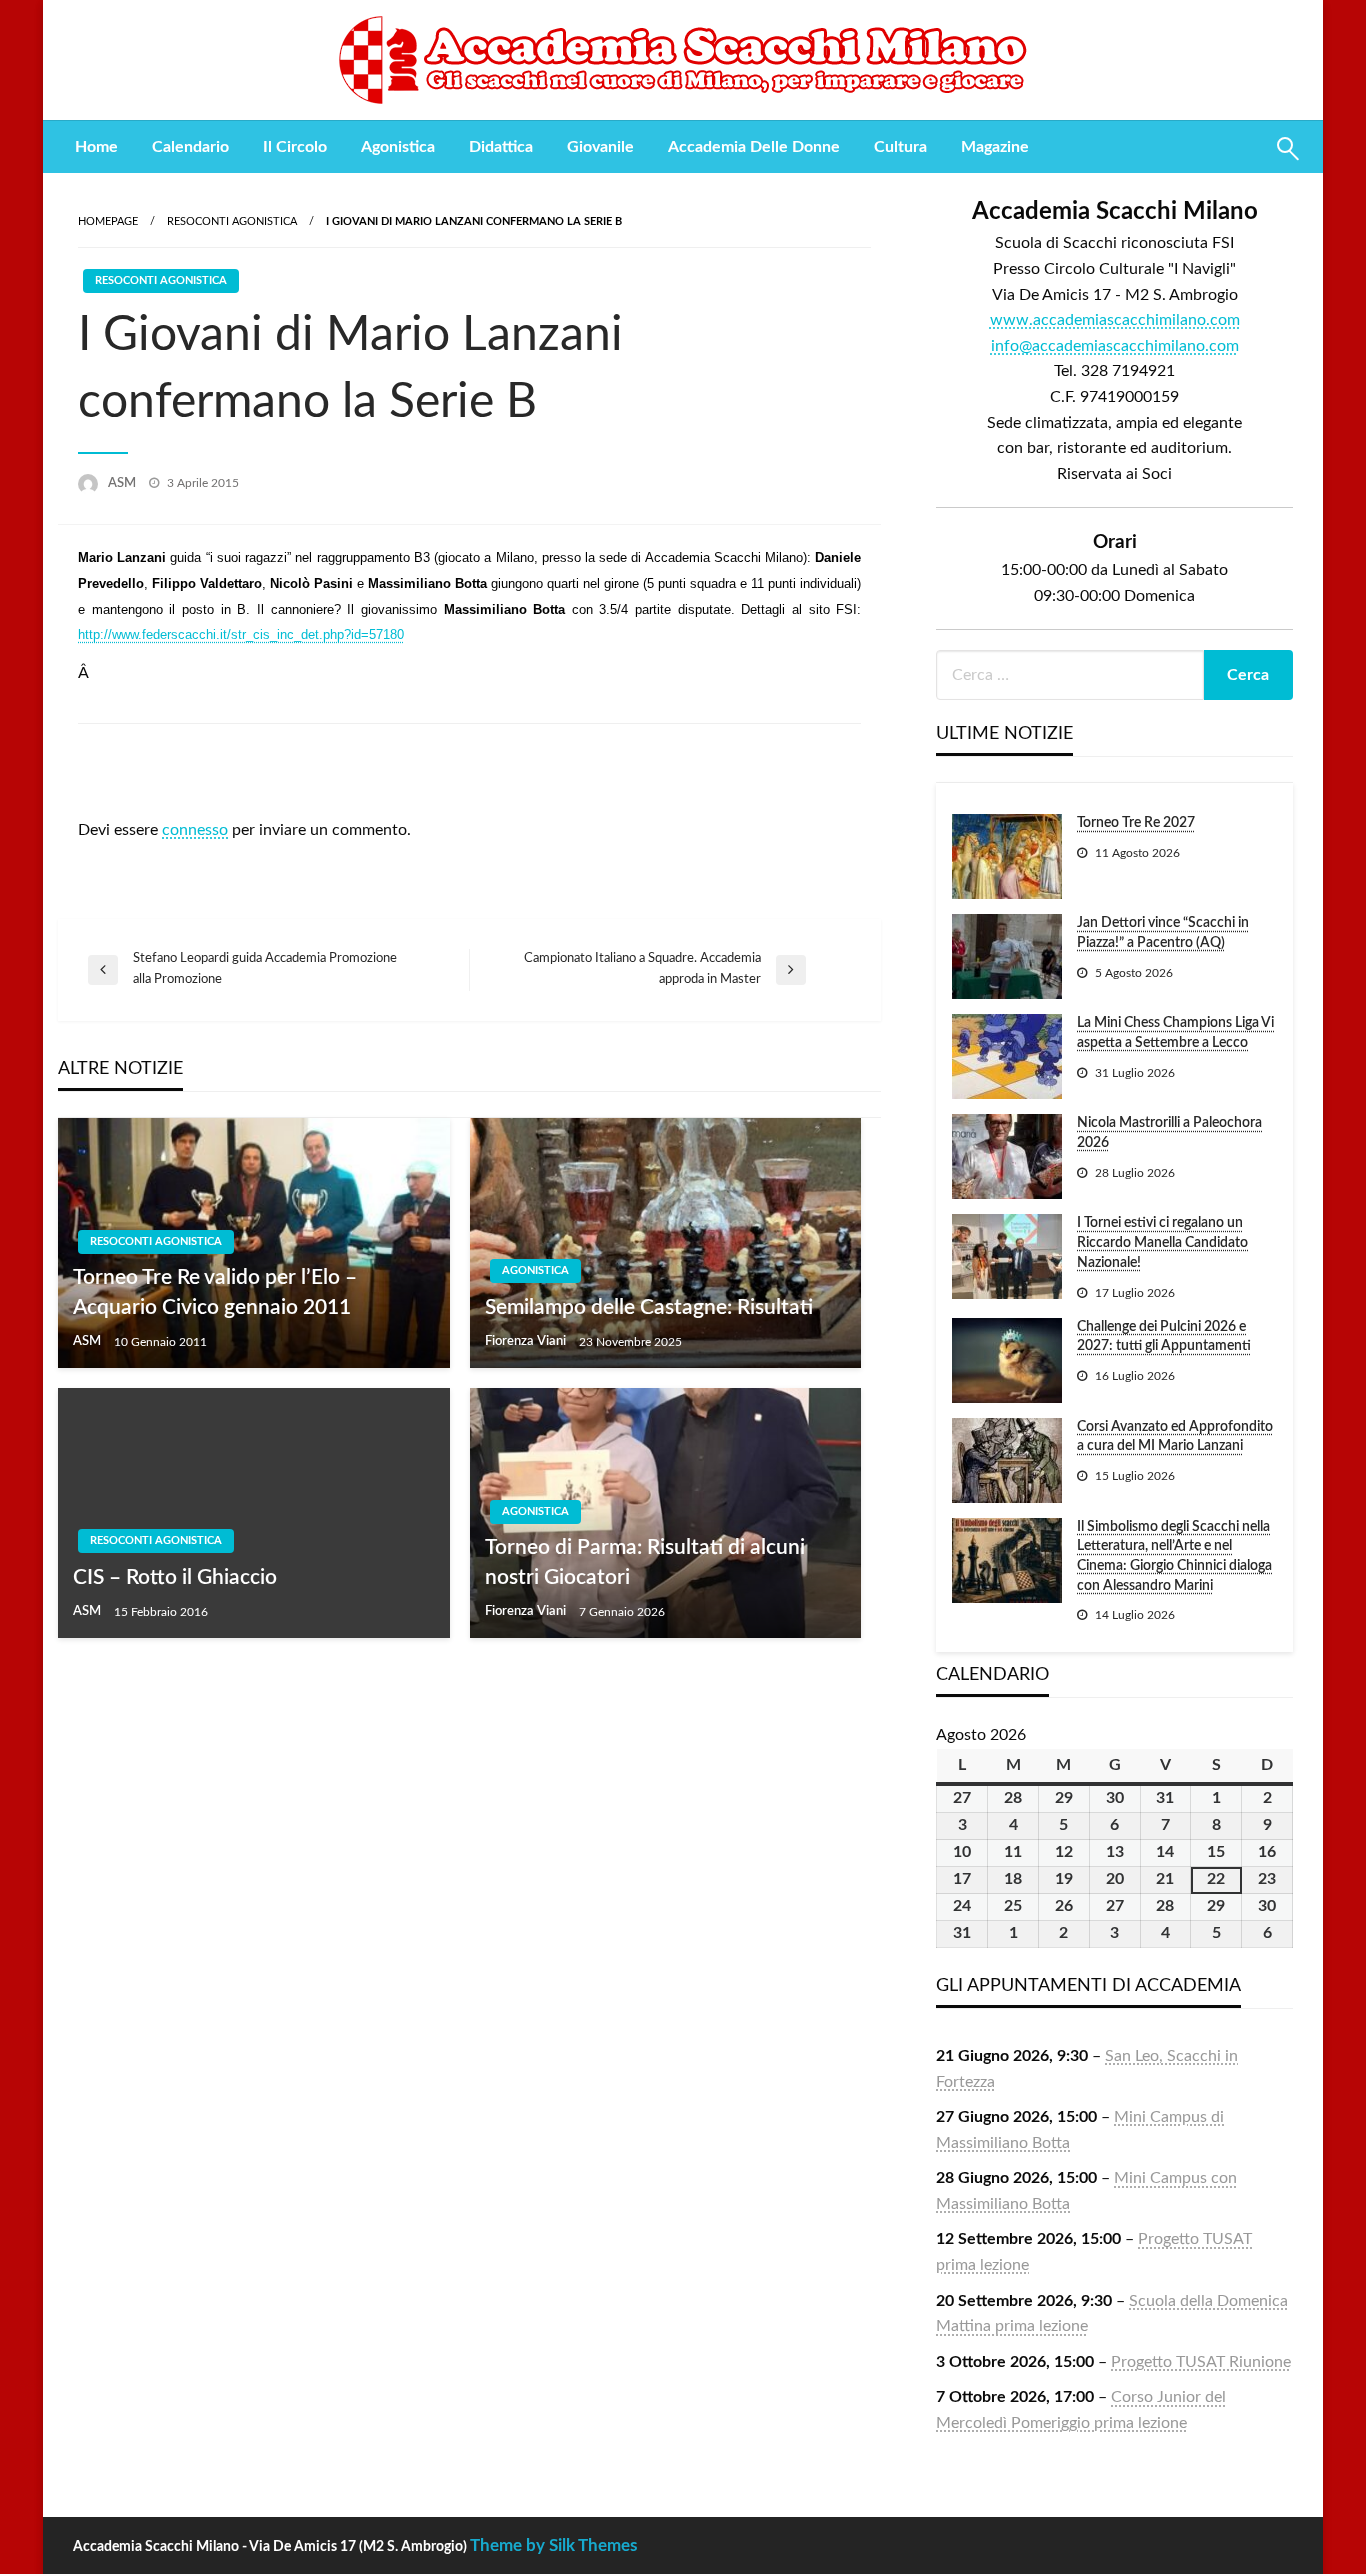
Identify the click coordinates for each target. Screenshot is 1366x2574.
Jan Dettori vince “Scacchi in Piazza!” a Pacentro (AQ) (1163, 933)
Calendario (190, 147)
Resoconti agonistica (232, 221)
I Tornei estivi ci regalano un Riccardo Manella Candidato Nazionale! (1162, 1242)
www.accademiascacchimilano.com (1115, 320)
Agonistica (398, 147)
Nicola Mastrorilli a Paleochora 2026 (1169, 1133)
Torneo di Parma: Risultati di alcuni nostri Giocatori (645, 1562)
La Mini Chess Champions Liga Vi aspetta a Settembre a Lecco (1175, 1033)
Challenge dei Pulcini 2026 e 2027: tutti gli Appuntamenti (1164, 1337)
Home (96, 147)
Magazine (995, 147)
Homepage (108, 221)
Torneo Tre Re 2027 (1136, 823)
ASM (123, 483)
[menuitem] (96, 147)
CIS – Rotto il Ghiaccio (175, 1577)
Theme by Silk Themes (553, 2545)
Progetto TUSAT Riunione (1201, 2362)
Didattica (501, 147)
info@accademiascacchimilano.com (1115, 346)
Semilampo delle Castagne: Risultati (649, 1307)
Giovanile (600, 147)
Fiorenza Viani (527, 1341)
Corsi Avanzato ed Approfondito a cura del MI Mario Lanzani (1175, 1437)
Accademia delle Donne (754, 147)
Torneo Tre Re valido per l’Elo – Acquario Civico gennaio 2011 (215, 1292)
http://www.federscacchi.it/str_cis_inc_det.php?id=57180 (241, 634)
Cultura (900, 147)
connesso (195, 830)
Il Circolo (295, 147)
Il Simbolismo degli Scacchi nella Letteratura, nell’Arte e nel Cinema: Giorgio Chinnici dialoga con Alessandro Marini (1174, 1556)
